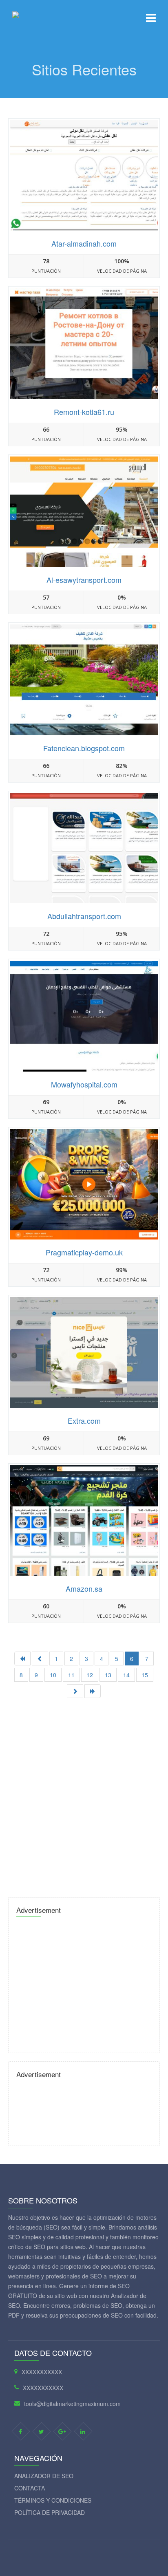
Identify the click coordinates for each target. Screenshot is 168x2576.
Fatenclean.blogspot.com (84, 748)
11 (71, 1675)
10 (53, 1675)
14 (126, 1675)
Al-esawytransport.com (84, 580)
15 (145, 1675)
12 (90, 1675)
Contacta (30, 2488)
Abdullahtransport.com (84, 916)
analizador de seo (44, 2476)
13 (108, 1675)
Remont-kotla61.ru (84, 412)
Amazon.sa (84, 1588)
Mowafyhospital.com (84, 1084)
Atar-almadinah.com (84, 243)
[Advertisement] (84, 1794)
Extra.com (84, 1420)
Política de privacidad (50, 2512)
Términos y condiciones (53, 2500)
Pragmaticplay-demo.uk (84, 1252)
